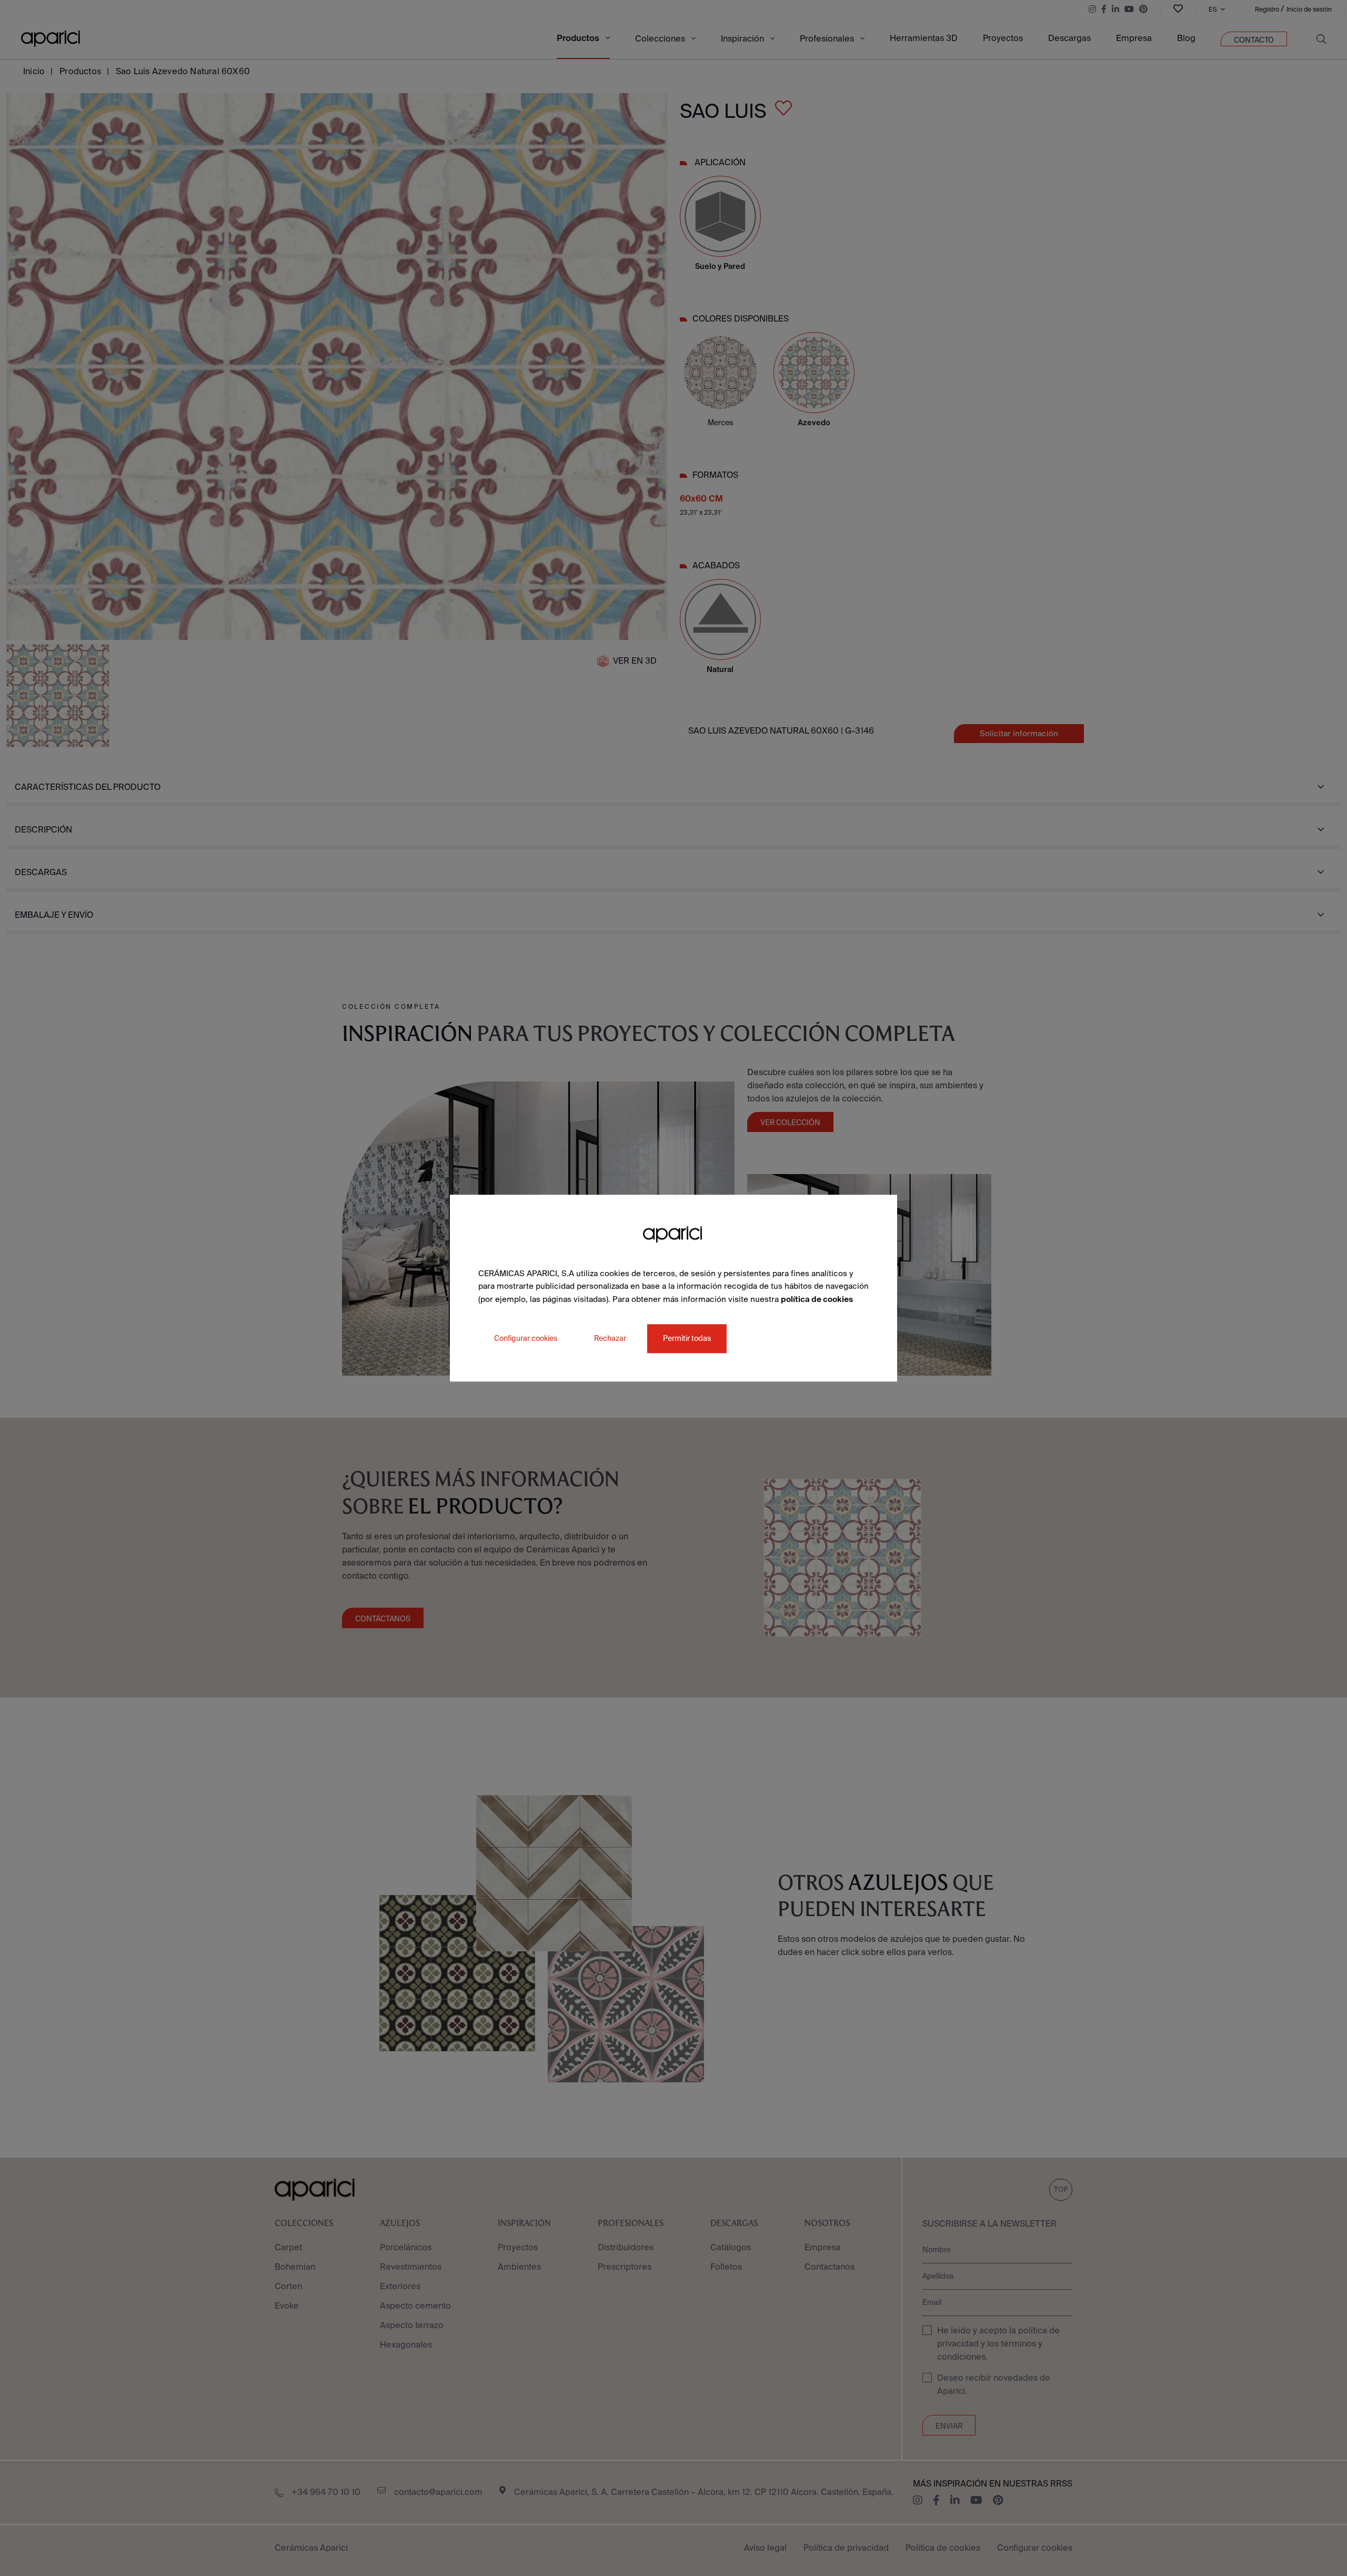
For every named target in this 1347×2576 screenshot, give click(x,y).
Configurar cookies (526, 1338)
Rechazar (610, 1338)
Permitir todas (687, 1338)
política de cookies (817, 1299)
